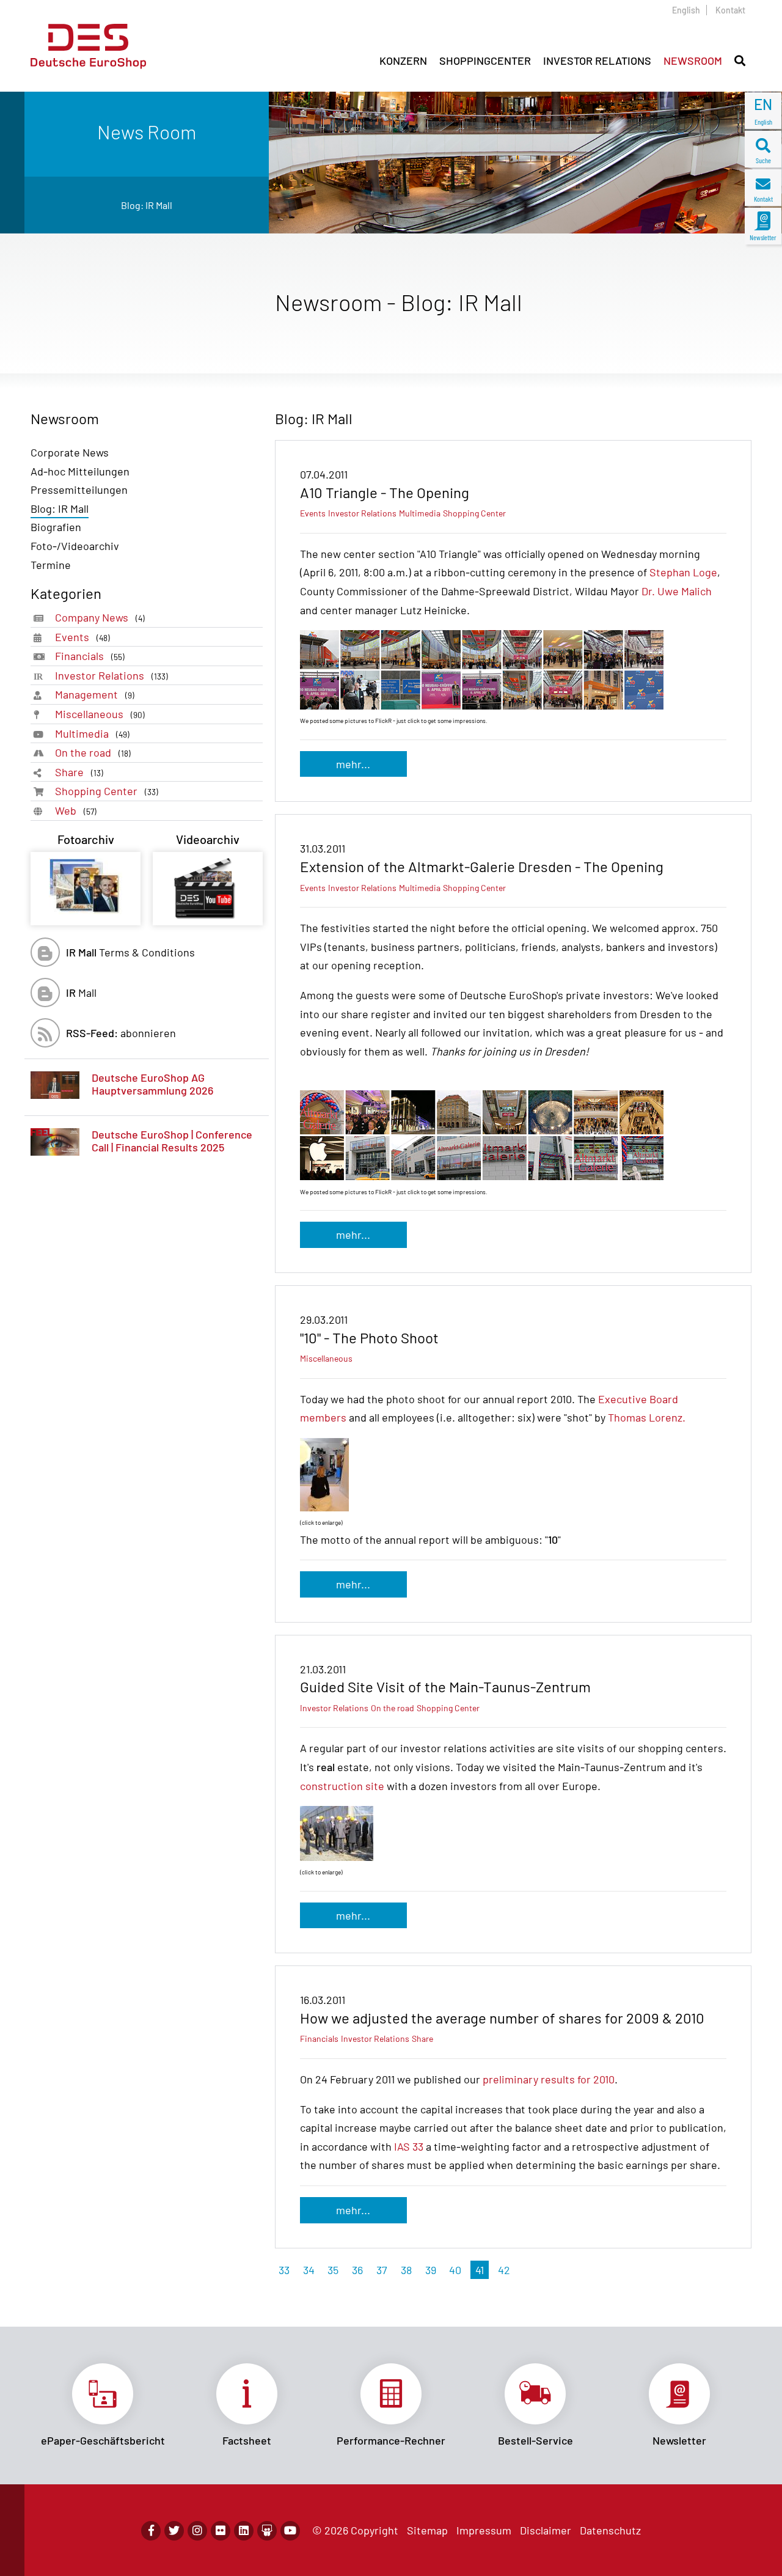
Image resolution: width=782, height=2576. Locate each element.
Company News (100, 617)
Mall (81, 993)
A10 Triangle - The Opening (385, 492)
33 (284, 2270)
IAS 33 (409, 2146)
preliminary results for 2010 (549, 2079)
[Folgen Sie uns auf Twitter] (174, 2531)
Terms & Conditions (130, 952)
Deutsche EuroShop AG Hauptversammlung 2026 (152, 1084)
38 (406, 2270)
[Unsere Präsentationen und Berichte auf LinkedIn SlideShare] (267, 2531)
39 (431, 2270)
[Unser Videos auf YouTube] (290, 2531)
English (686, 10)
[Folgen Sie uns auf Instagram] (197, 2531)
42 (504, 2270)
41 (480, 2270)
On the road (93, 752)
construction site (342, 1786)
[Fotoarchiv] (86, 889)
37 (382, 2270)
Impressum (484, 2530)
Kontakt (730, 10)
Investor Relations (111, 675)
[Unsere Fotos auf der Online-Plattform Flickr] (221, 2531)
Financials (90, 656)
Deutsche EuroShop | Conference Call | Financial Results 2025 (172, 1141)
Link (103, 2405)
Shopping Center (107, 791)
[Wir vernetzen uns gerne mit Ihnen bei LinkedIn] (244, 2531)
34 (309, 2270)
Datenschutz (610, 2530)
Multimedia (92, 733)
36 (357, 2270)
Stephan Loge (683, 572)
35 (333, 2270)
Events (82, 637)
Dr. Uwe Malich (677, 591)
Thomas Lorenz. (647, 1417)
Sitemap (427, 2530)
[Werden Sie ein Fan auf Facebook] (151, 2531)
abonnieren (121, 1033)
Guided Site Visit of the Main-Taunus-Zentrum (445, 1686)
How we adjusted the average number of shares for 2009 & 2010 (502, 2018)
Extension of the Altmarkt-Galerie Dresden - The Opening (482, 866)
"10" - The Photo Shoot (369, 1338)
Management (95, 694)
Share (79, 772)
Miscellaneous (100, 714)
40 (455, 2270)
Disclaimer (546, 2530)
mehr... (353, 764)
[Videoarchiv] (208, 889)
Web (76, 810)
